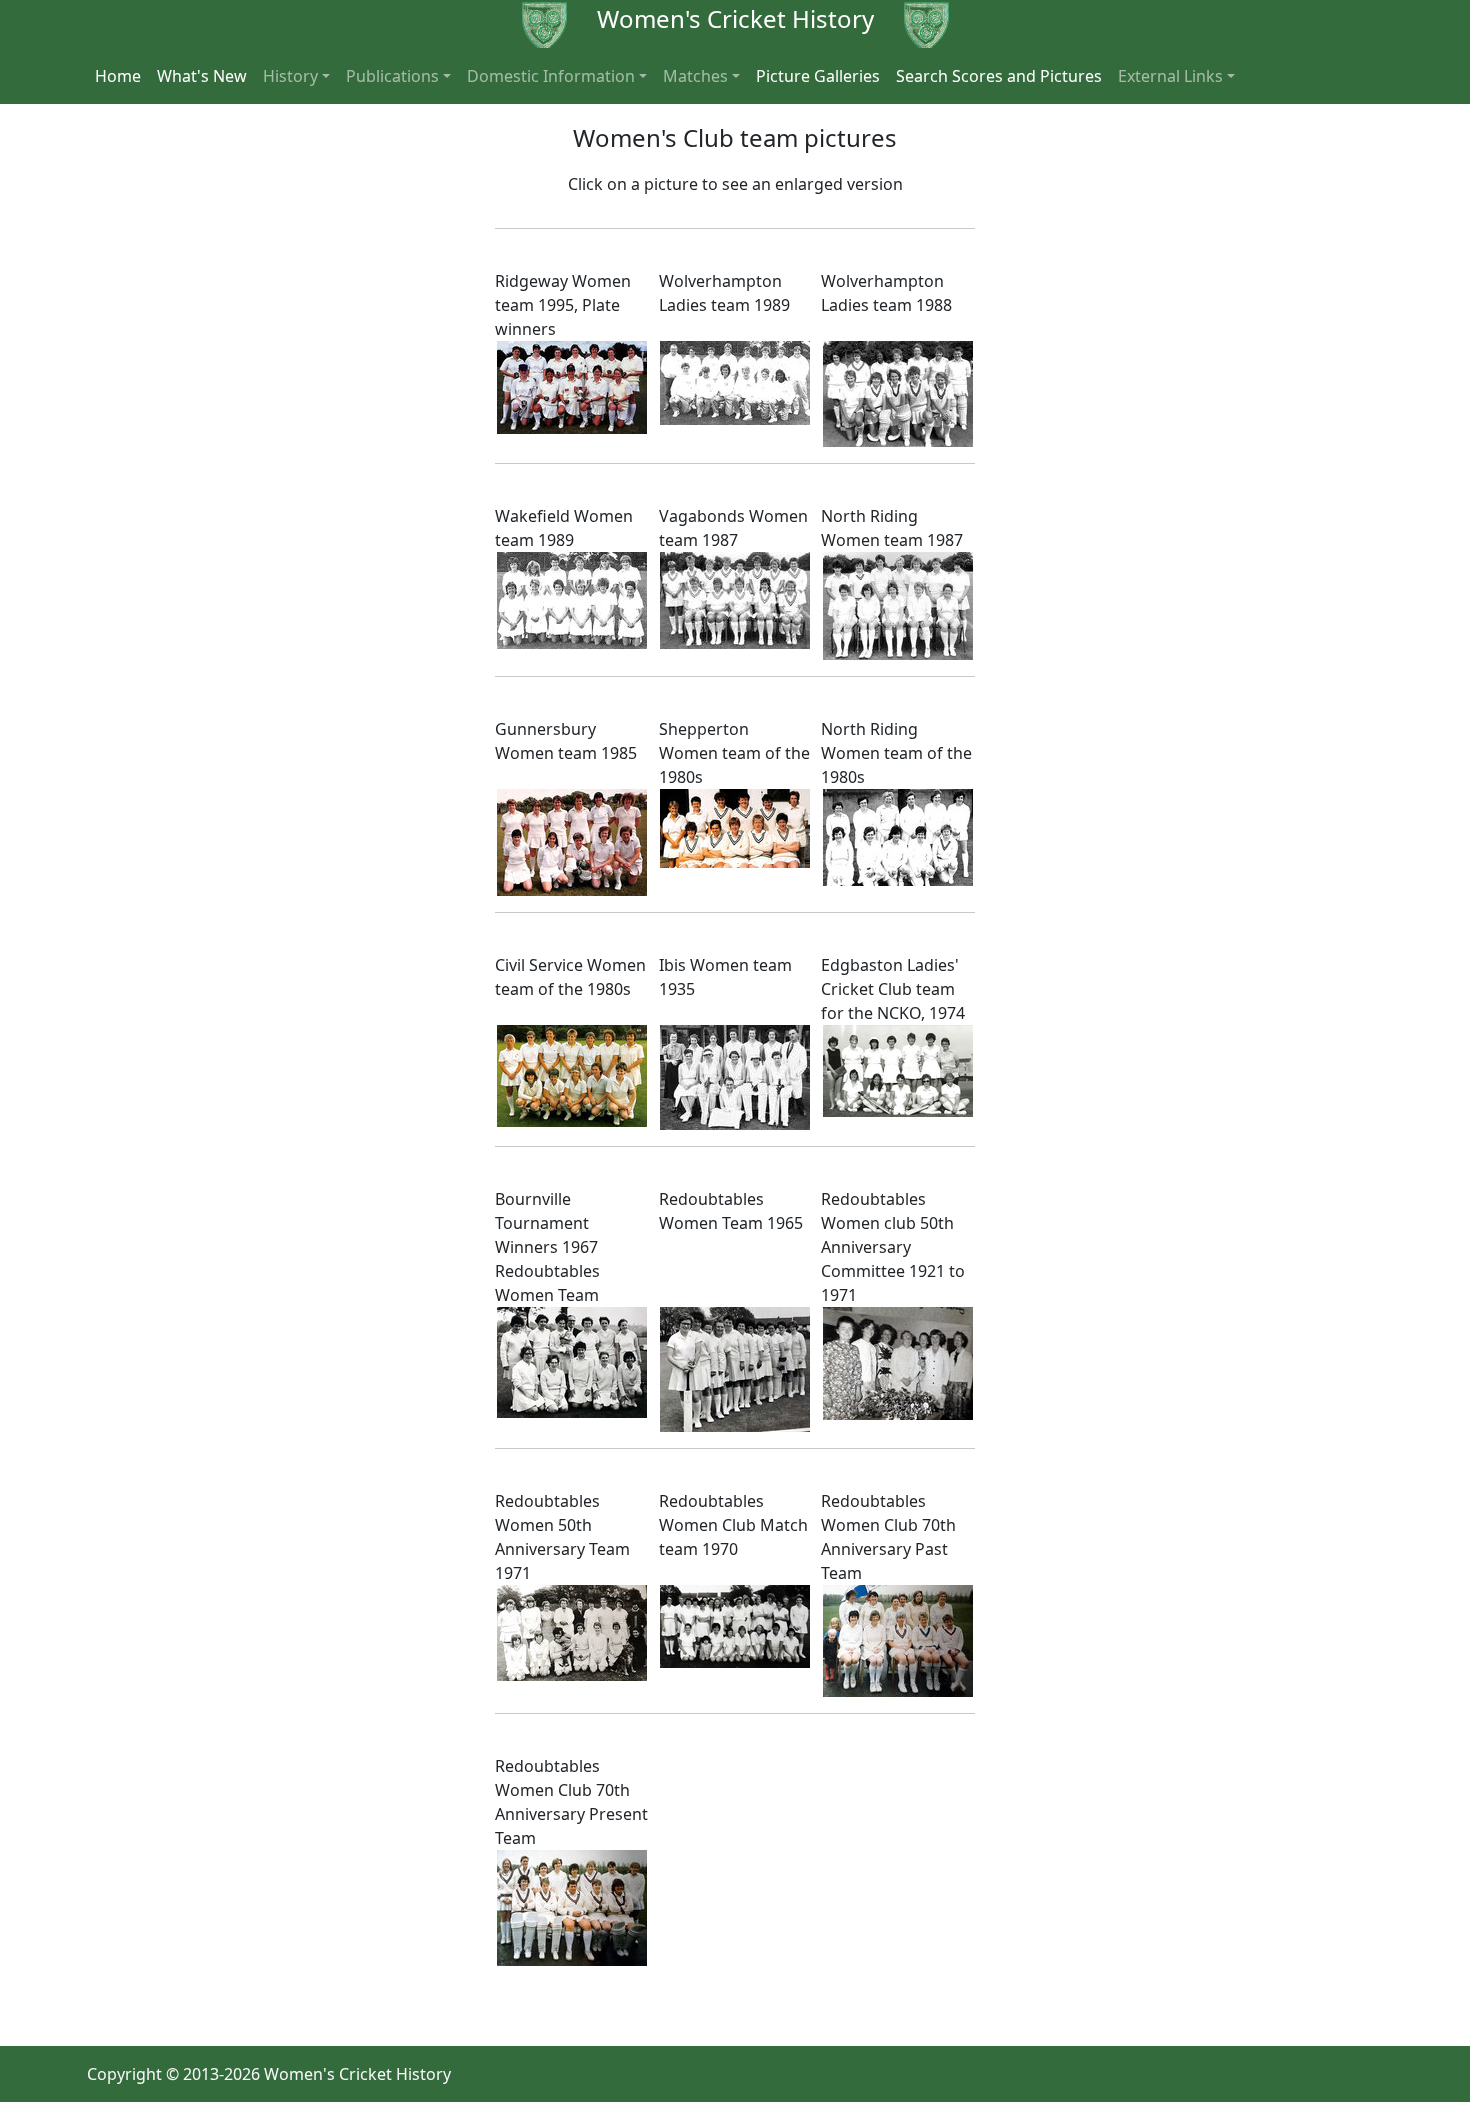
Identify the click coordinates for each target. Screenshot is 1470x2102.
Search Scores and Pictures (999, 76)
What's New (202, 76)
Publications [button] (392, 76)
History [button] (290, 76)
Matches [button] (695, 76)
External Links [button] (1170, 76)
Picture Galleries (818, 76)
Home (118, 76)
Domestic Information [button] (551, 76)
